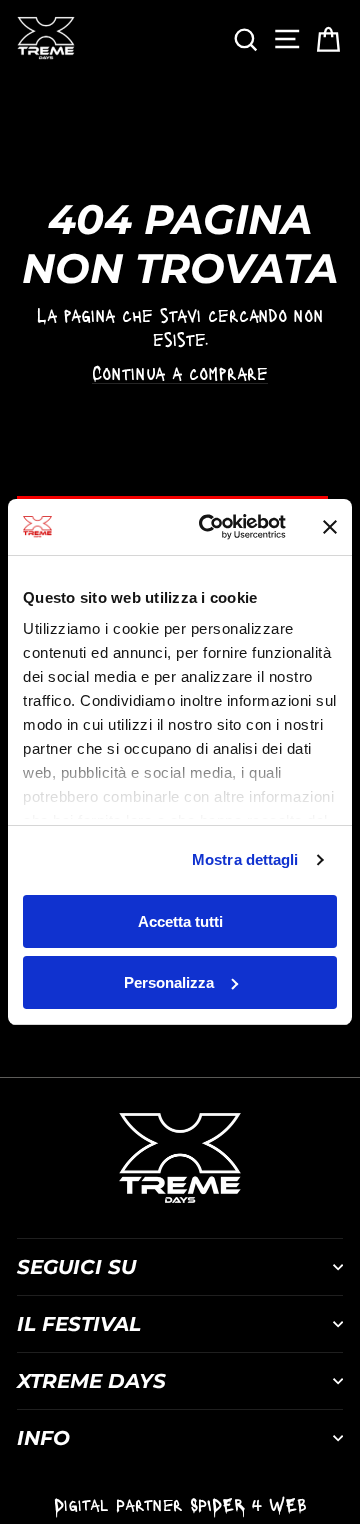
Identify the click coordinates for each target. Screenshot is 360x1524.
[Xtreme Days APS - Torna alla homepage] (45, 38)
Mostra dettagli (245, 859)
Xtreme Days (91, 1381)
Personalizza (169, 982)
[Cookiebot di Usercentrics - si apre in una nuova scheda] (211, 527)
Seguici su (76, 1267)
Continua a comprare (180, 373)
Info (43, 1438)
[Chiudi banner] (330, 527)
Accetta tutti (180, 921)
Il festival (79, 1324)
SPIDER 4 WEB (248, 1504)
